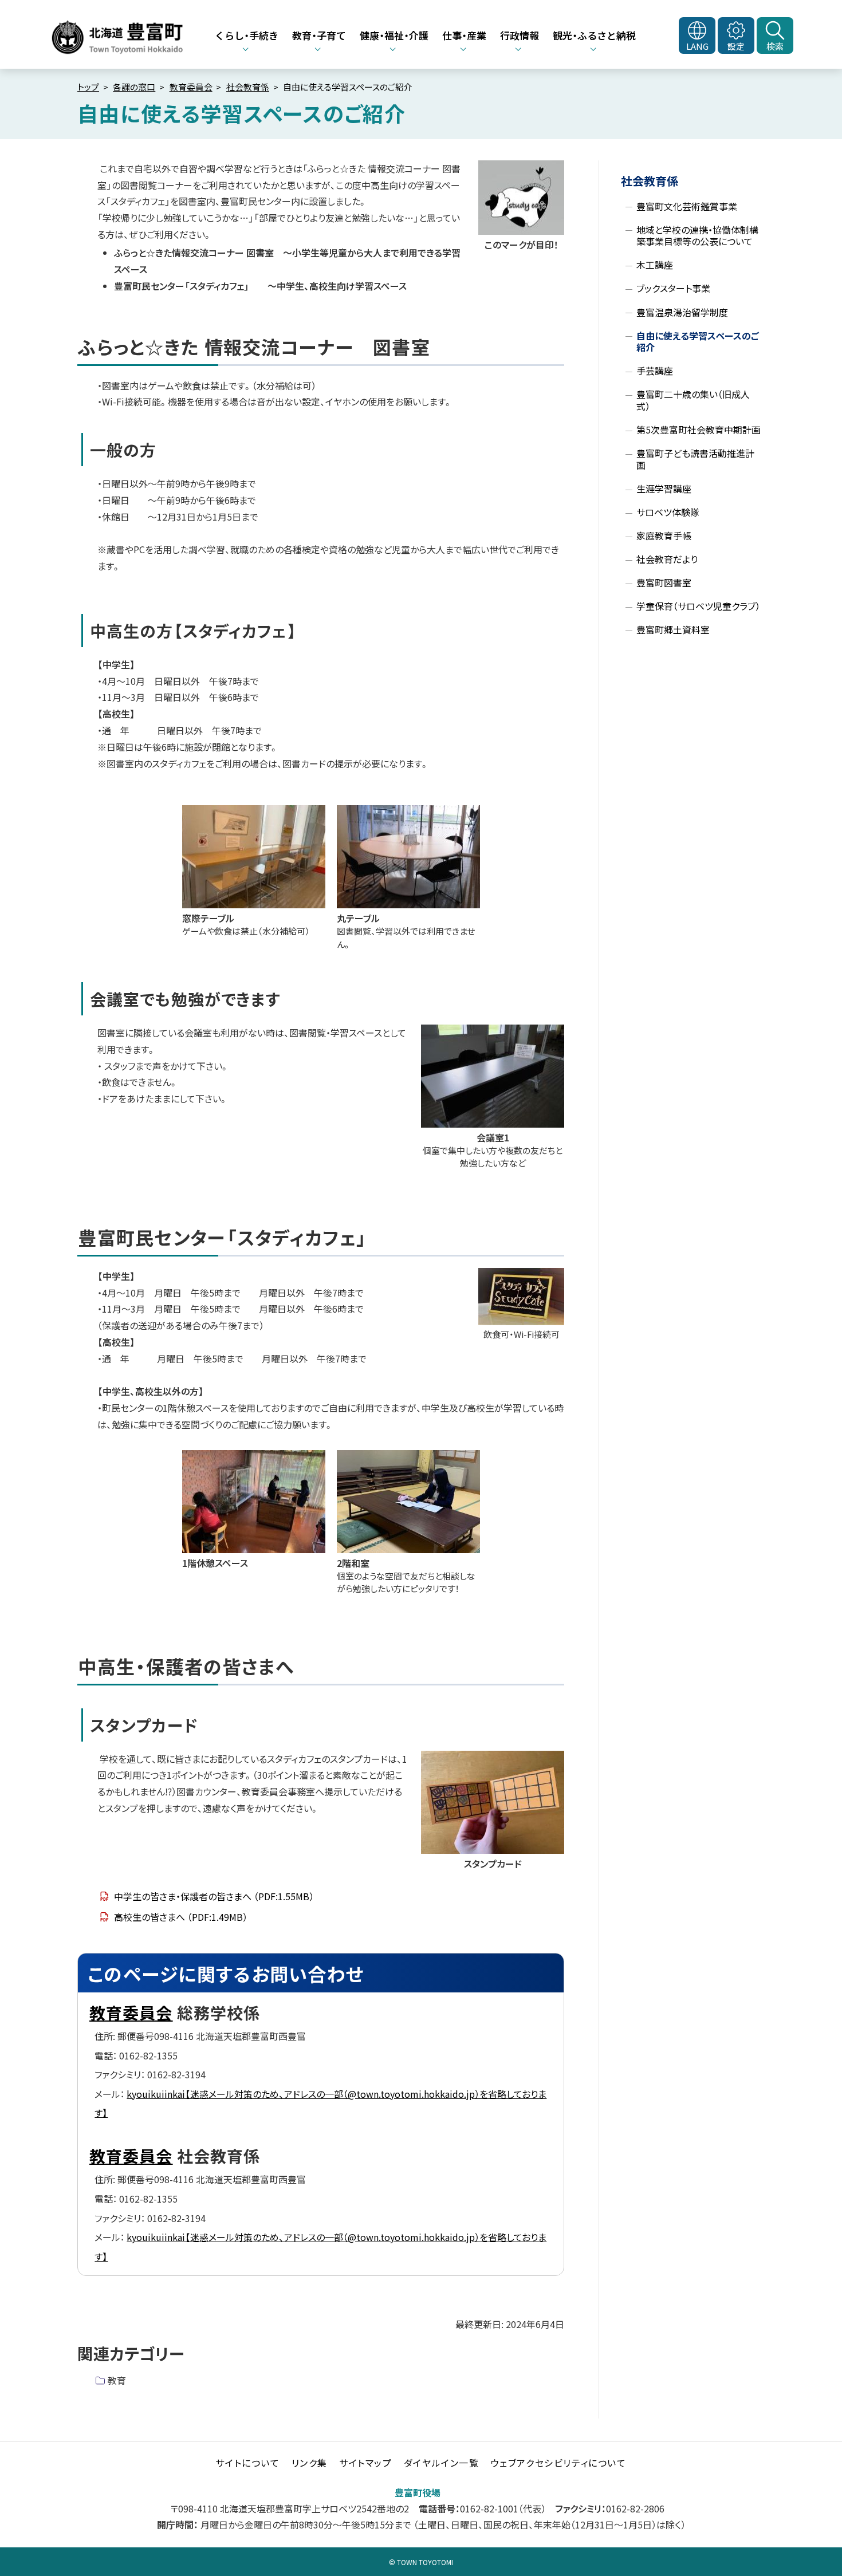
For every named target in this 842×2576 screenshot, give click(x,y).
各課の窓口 (134, 87)
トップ (88, 87)
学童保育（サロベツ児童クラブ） (698, 606)
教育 (117, 2380)
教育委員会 (191, 87)
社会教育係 (248, 87)
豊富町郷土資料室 (673, 629)
